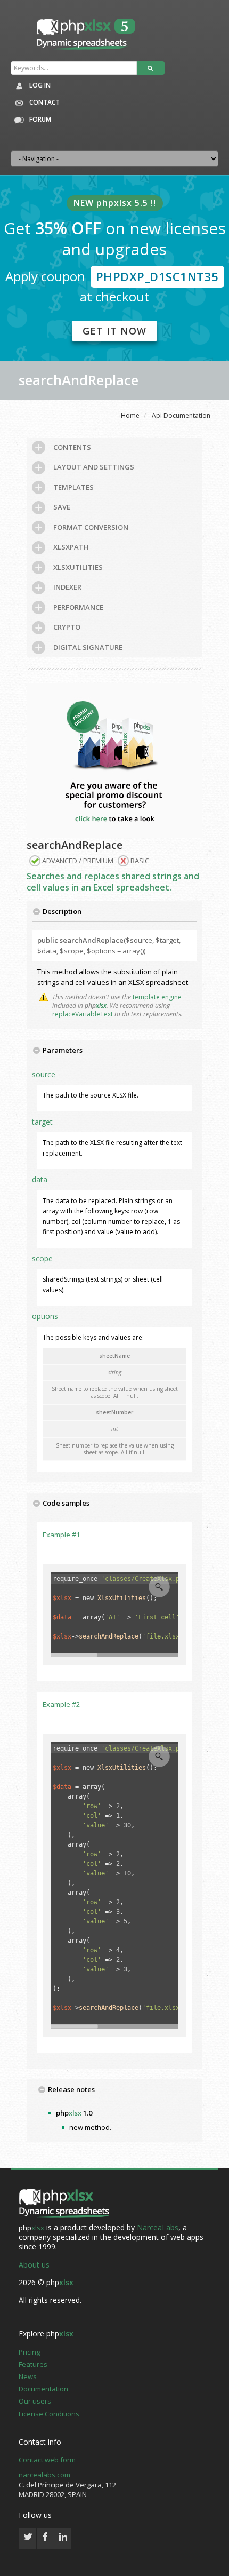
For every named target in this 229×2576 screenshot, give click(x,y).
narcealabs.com (44, 2475)
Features (33, 2364)
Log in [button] (39, 85)
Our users (35, 2401)
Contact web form (47, 2460)
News (28, 2376)
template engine (157, 997)
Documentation (43, 2389)
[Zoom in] (159, 1587)
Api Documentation (181, 415)
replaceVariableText (83, 1014)
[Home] (64, 2204)
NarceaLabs (158, 2227)
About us (34, 2265)
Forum (39, 119)
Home (130, 415)
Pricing (29, 2352)
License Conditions (49, 2414)
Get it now (114, 331)
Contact (44, 102)
